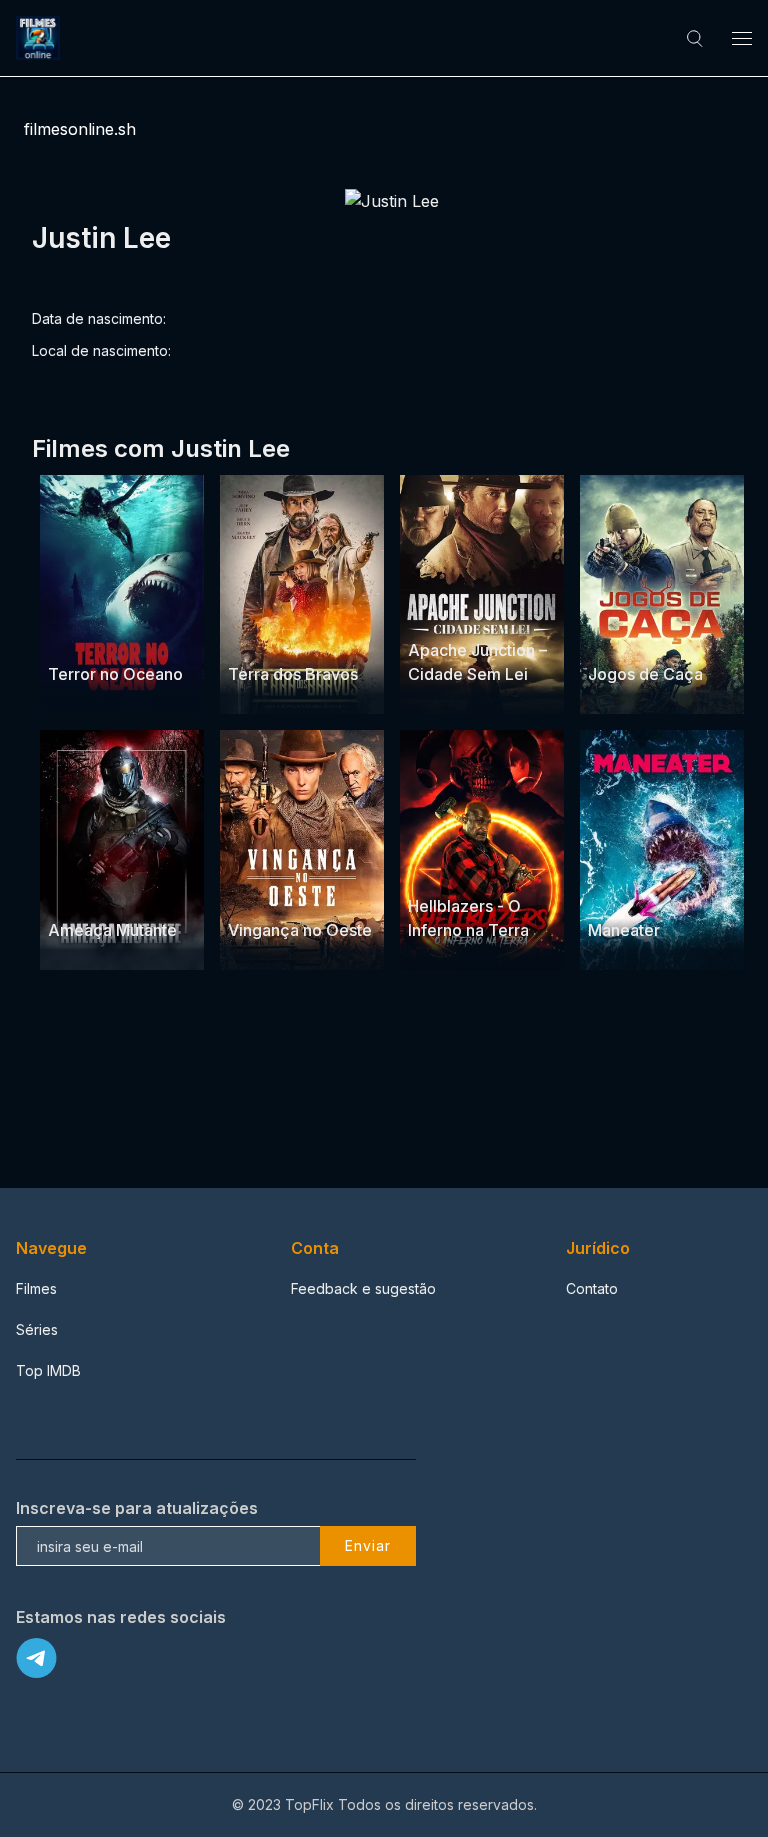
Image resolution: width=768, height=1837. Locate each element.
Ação (247, 635)
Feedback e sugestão (363, 1288)
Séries (37, 1329)
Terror (143, 635)
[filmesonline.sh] (41, 38)
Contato (592, 1288)
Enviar (368, 1545)
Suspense (82, 635)
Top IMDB (48, 1370)
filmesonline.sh (80, 129)
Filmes (36, 1288)
